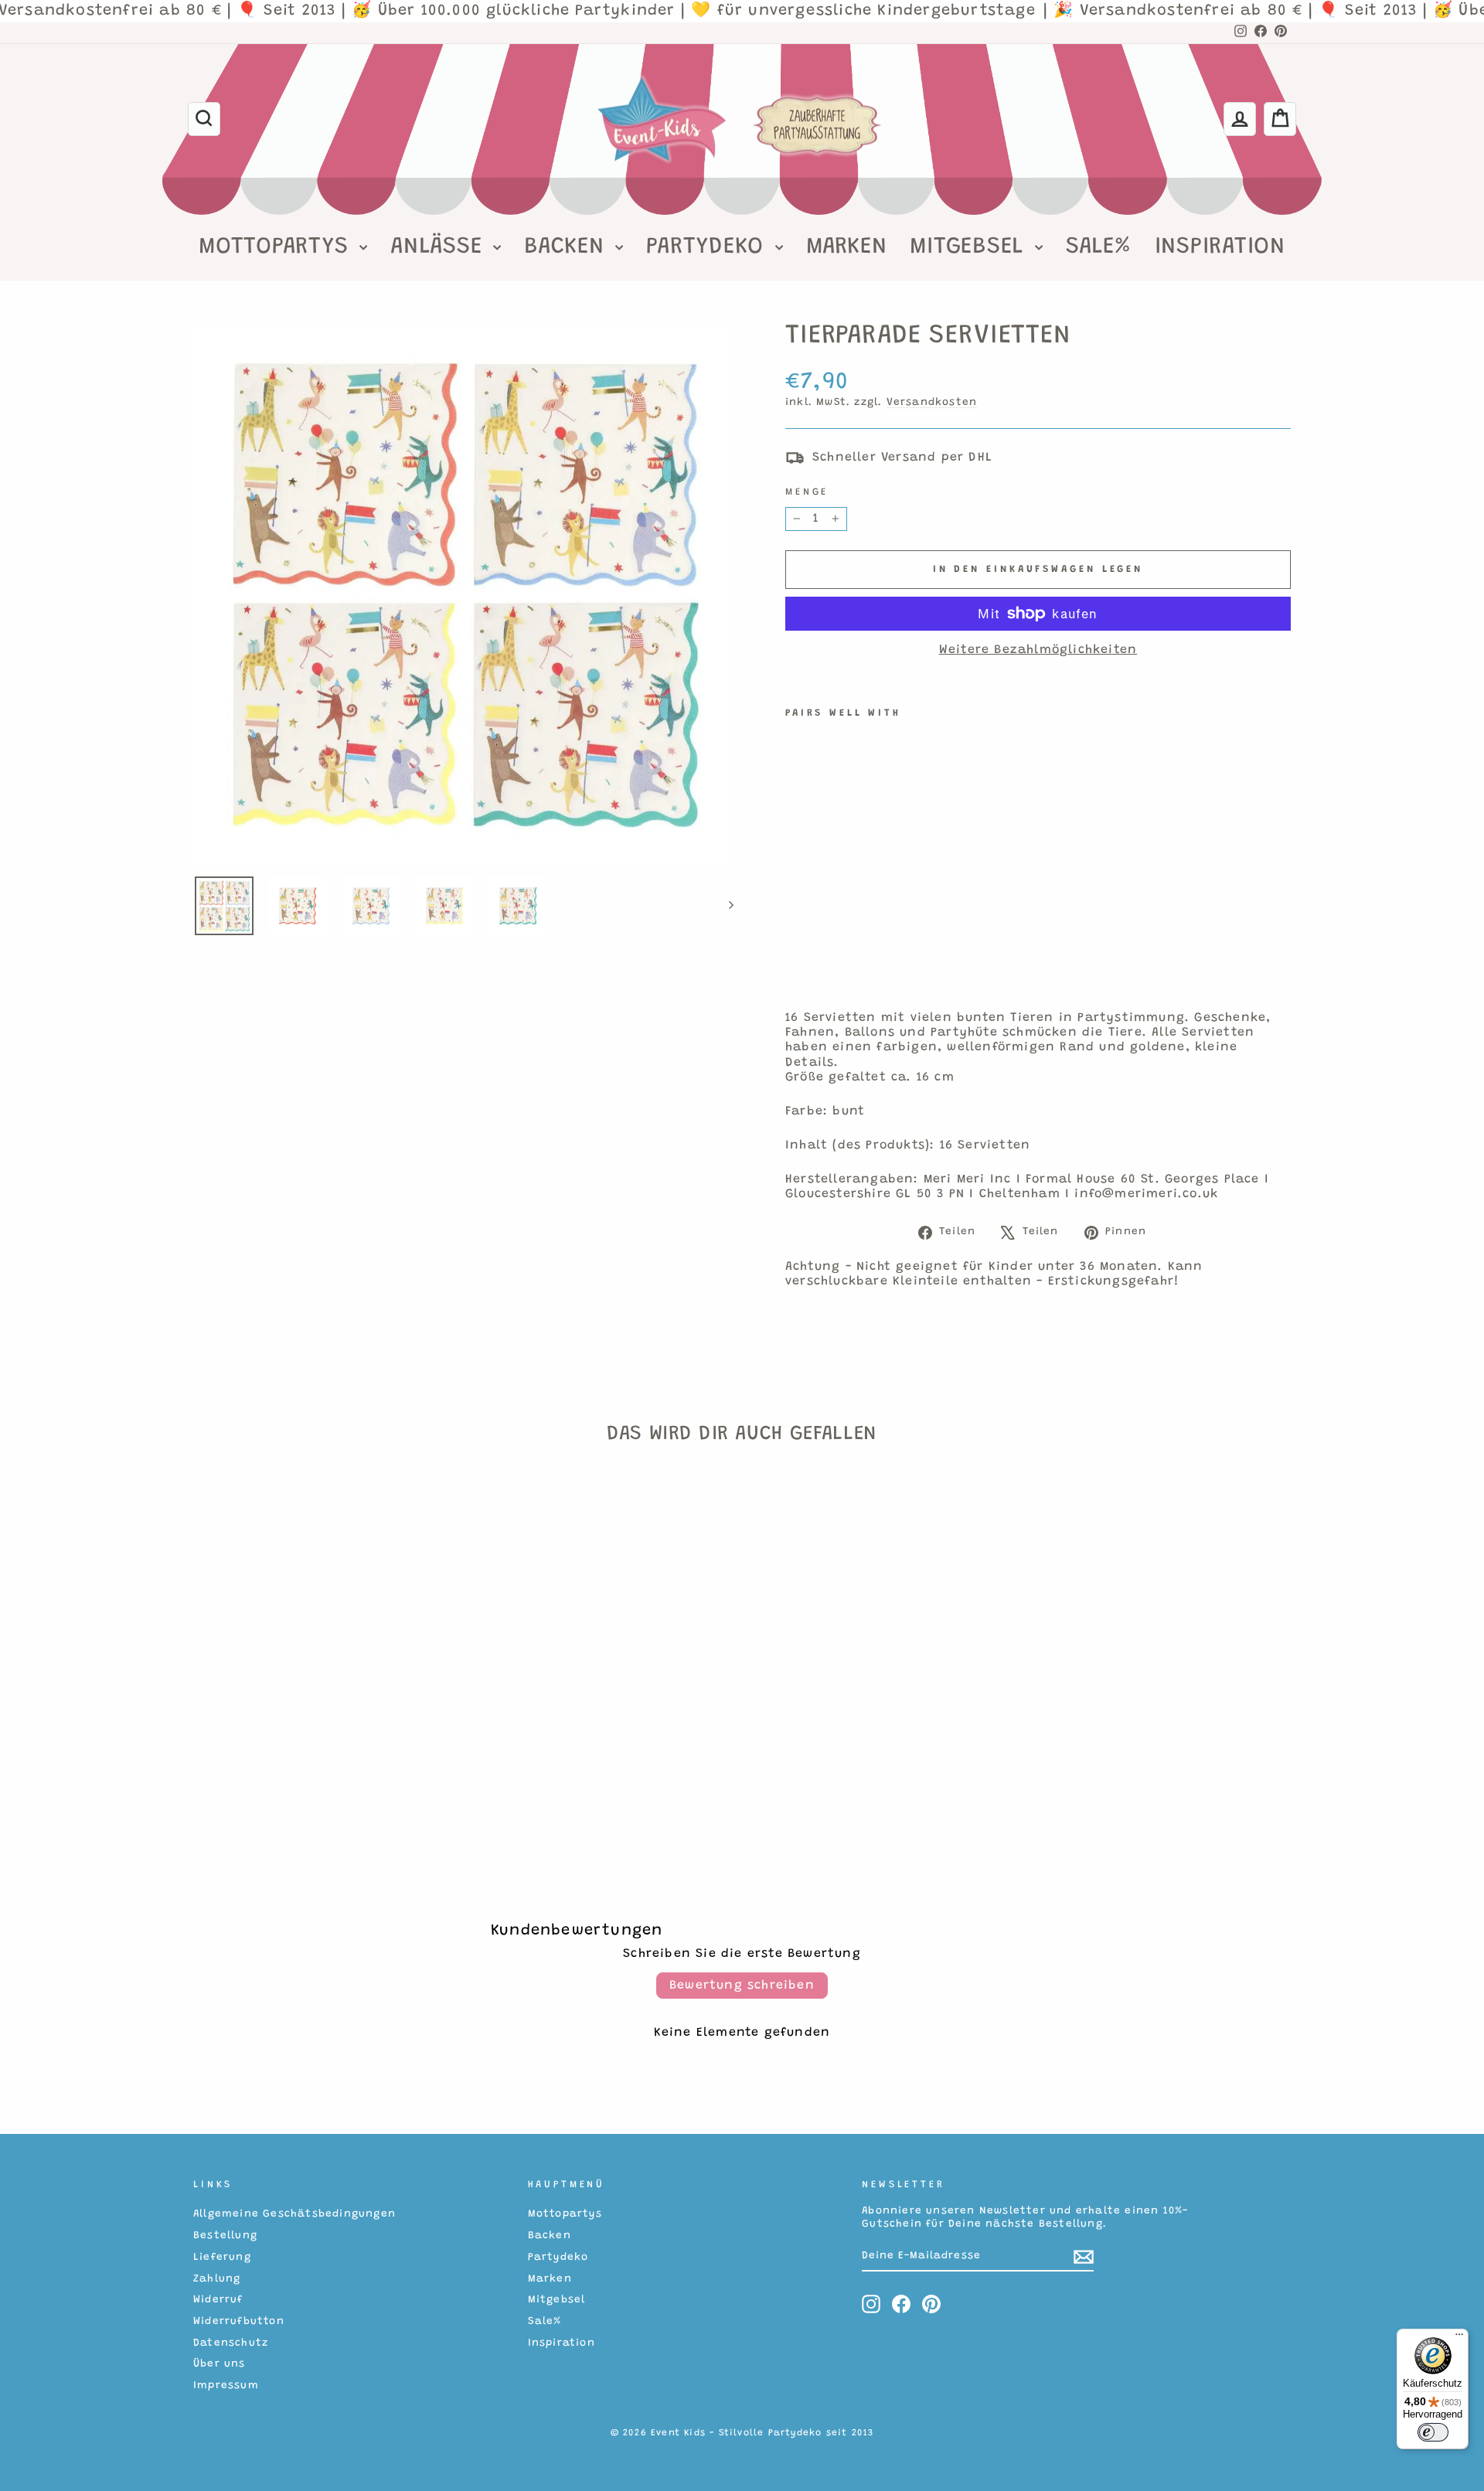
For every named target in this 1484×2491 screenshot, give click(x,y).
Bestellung (225, 2236)
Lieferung (222, 2258)
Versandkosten (932, 403)
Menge (807, 492)
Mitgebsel (970, 247)
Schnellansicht (324, 1729)
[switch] (1433, 2432)
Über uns (220, 2364)
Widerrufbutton (239, 2322)
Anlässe (440, 247)
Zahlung (217, 2279)
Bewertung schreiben (742, 1986)
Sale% (1099, 247)
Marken (847, 247)
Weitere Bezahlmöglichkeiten (1038, 650)
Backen (568, 247)
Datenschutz (231, 2343)
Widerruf (218, 2300)
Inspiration (1220, 247)
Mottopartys (277, 247)
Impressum (226, 2386)
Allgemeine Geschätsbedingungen (294, 2214)
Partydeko (709, 247)
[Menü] (1459, 2338)
